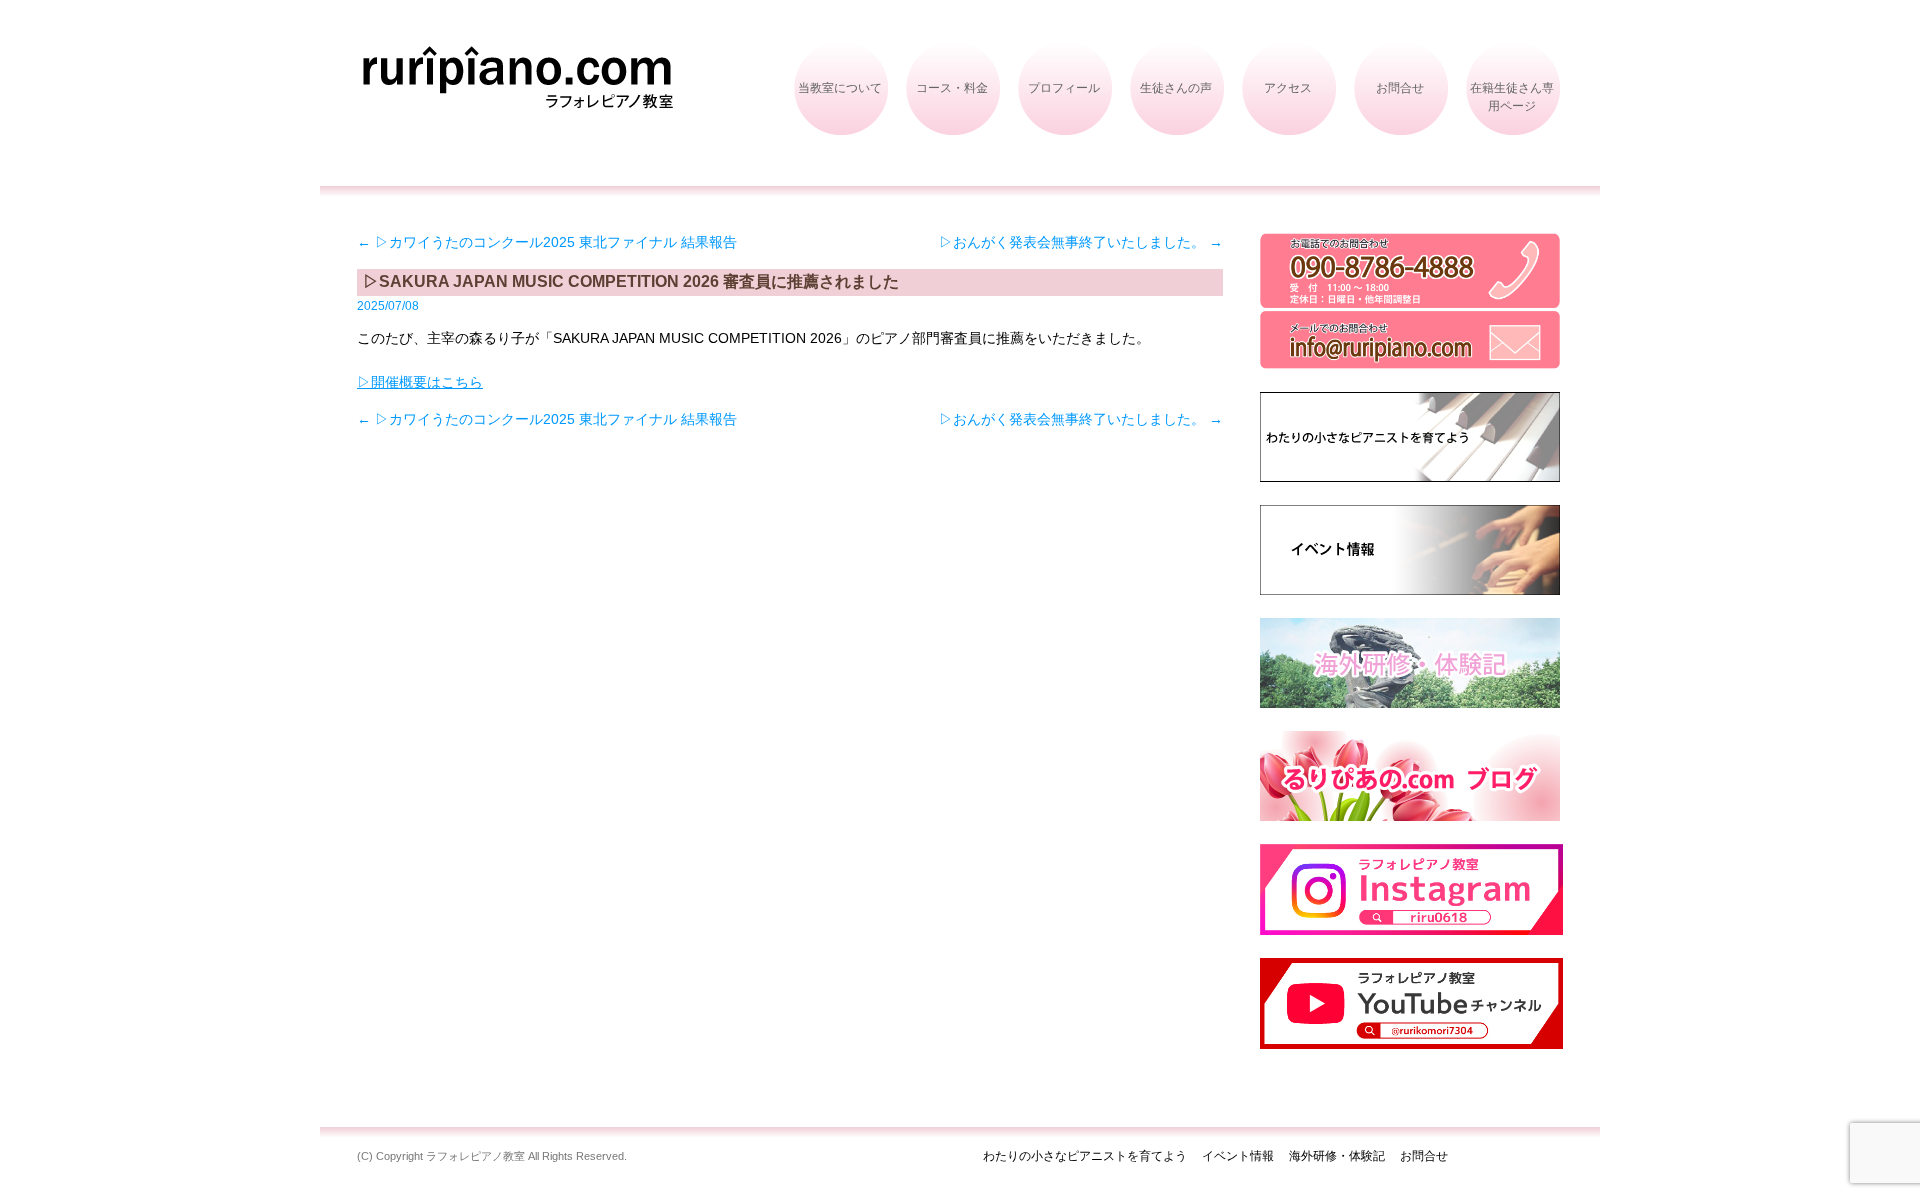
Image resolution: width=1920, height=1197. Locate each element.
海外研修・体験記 (1337, 1156)
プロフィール (1064, 88)
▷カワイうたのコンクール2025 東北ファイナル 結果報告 (547, 242)
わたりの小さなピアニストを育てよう (1085, 1156)
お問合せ (1400, 88)
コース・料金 (952, 88)
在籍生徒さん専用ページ (1512, 97)
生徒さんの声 (1176, 88)
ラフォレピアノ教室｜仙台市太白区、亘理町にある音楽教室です (521, 98)
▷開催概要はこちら (420, 382)
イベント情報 (1238, 1156)
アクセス (1288, 88)
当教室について (840, 88)
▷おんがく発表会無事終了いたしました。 (1081, 242)
